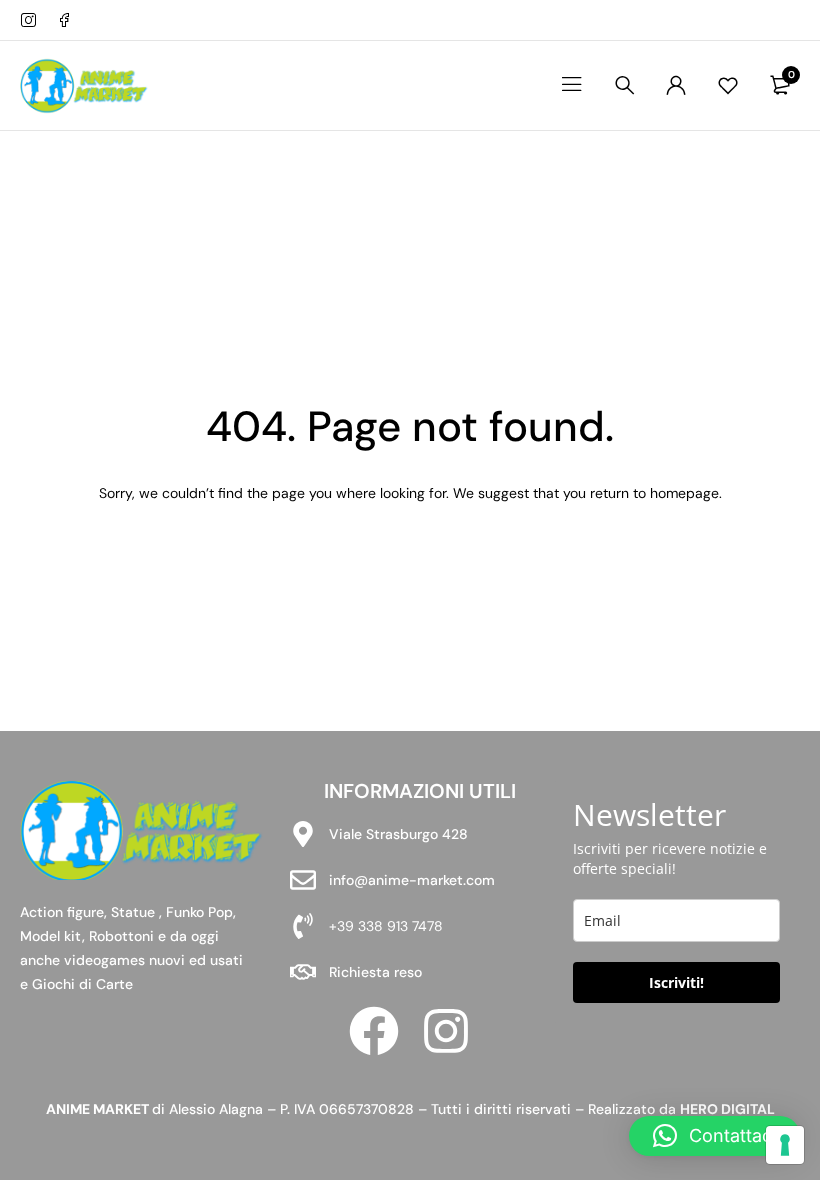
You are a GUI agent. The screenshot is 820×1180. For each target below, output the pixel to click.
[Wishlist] (728, 85)
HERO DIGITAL (727, 1109)
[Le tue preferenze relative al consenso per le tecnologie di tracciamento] (785, 1145)
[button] (714, 1136)
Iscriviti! (676, 982)
